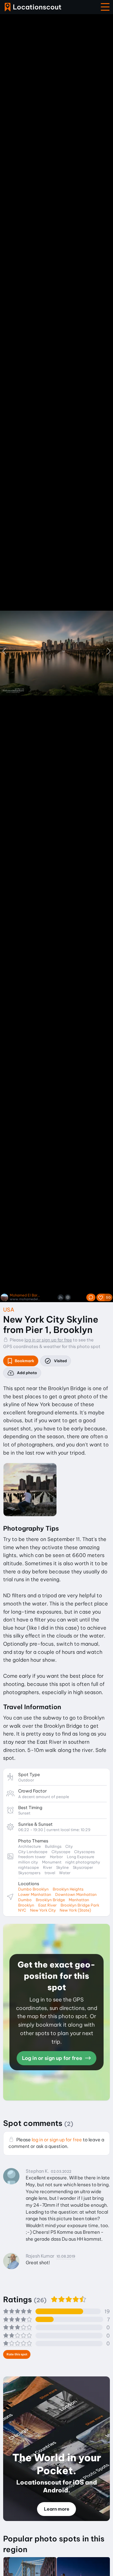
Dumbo (25, 1900)
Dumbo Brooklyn (33, 1889)
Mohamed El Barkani (25, 1295)
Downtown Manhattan (76, 1894)
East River (48, 1905)
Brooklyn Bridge (50, 1900)
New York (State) (75, 1910)
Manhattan (79, 1900)
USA (9, 1310)
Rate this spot (17, 2354)
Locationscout (33, 7)
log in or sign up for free (48, 1340)
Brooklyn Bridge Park (80, 1905)
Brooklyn (26, 1905)
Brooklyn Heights (68, 1889)
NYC (22, 1910)
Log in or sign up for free (53, 2058)
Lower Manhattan (35, 1894)
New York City (43, 1910)
